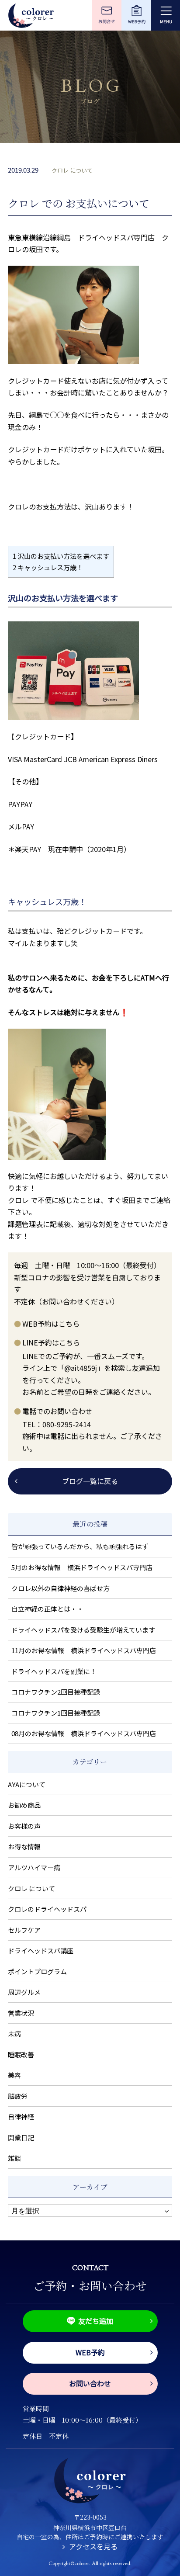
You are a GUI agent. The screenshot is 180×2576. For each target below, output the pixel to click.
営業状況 (21, 2013)
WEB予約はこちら (51, 1324)
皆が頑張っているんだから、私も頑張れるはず (80, 1546)
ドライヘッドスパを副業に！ (54, 1671)
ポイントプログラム (37, 1971)
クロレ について (72, 170)
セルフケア (24, 1930)
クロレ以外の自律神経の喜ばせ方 (61, 1588)
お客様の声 (24, 1826)
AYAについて (27, 1784)
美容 (14, 2075)
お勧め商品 (24, 1805)
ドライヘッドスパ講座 (41, 1950)
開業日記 (21, 2137)
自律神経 (21, 2117)
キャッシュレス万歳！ (48, 567)
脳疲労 (18, 2096)
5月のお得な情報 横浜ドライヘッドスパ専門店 (82, 1567)
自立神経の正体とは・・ (47, 1609)
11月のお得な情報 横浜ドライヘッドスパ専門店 (84, 1650)
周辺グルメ (24, 1992)
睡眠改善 (21, 2054)
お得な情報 (24, 1846)
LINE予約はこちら (51, 1342)
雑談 (14, 2158)
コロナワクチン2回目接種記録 (56, 1692)
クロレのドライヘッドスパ (47, 1909)
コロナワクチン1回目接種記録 (56, 1713)
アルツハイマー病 (34, 1867)
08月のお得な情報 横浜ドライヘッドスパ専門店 (84, 1733)
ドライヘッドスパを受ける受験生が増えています (83, 1630)
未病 (14, 2033)
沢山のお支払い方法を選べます (61, 556)
